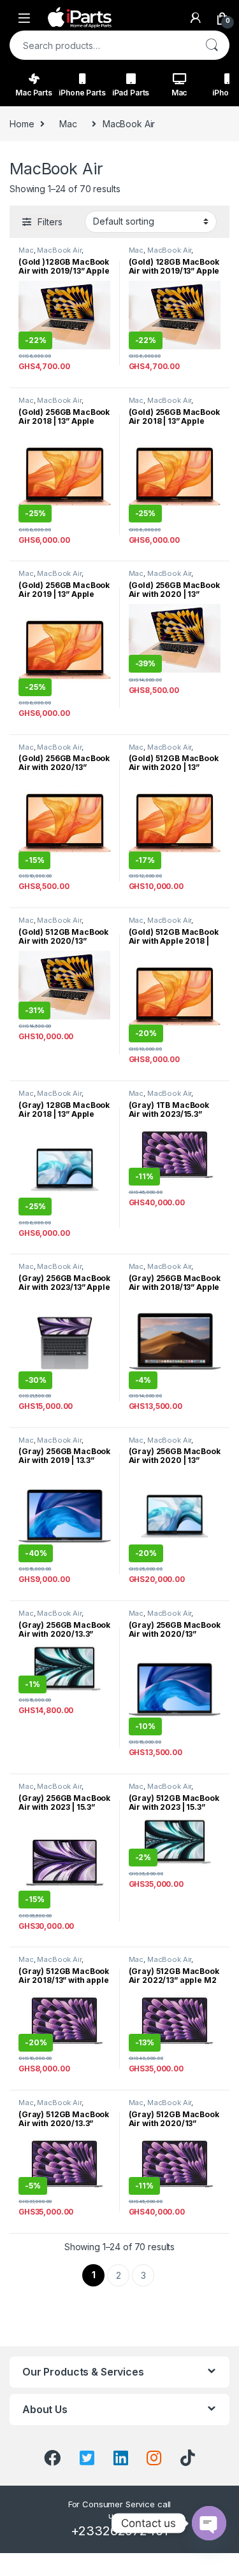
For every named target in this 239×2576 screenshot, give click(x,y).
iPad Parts (131, 93)
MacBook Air (59, 250)
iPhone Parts (82, 93)
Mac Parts (34, 93)
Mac (179, 93)
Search (212, 45)
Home (22, 124)
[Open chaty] (209, 2523)
